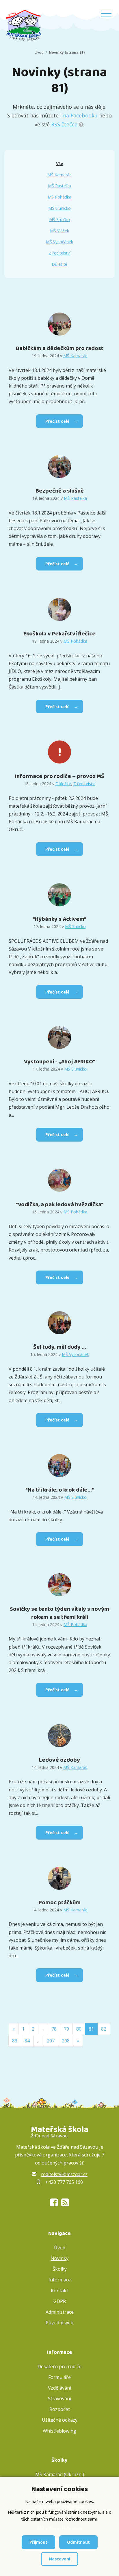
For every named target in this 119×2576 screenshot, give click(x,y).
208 (66, 2041)
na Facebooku (80, 115)
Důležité (59, 264)
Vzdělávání (59, 2388)
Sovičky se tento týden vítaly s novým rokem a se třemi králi (59, 1613)
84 (27, 2041)
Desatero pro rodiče (59, 2367)
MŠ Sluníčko (59, 208)
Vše (60, 163)
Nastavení (59, 2559)
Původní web (59, 2323)
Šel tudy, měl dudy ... (60, 1347)
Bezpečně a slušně (60, 491)
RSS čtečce (64, 124)
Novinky (59, 2258)
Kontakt (59, 2291)
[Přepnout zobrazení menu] (106, 14)
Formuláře (59, 2377)
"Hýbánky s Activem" (59, 919)
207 (51, 2041)
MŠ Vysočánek (59, 242)
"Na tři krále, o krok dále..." (60, 1490)
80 (79, 2029)
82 (104, 2029)
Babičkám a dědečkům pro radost (60, 348)
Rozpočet (60, 2409)
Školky (60, 2269)
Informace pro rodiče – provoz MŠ (59, 776)
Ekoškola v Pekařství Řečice (59, 634)
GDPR (60, 2301)
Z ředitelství (59, 253)
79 (66, 2029)
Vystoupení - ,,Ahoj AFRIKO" (60, 1062)
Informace (60, 2280)
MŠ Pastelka (59, 186)
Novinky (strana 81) (67, 52)
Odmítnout (78, 2542)
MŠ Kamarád (59, 175)
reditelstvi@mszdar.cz (64, 2174)
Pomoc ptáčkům (60, 1902)
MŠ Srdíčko (59, 219)
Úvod (39, 52)
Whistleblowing (59, 2431)
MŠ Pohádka (59, 197)
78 (54, 2029)
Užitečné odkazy (60, 2420)
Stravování (59, 2399)
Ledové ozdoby (59, 1760)
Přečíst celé (57, 421)
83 (15, 2041)
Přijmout (38, 2542)
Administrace (60, 2312)
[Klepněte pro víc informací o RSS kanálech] (81, 124)
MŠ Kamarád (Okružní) (60, 2474)
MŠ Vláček (59, 231)
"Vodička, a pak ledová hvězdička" (59, 1204)
